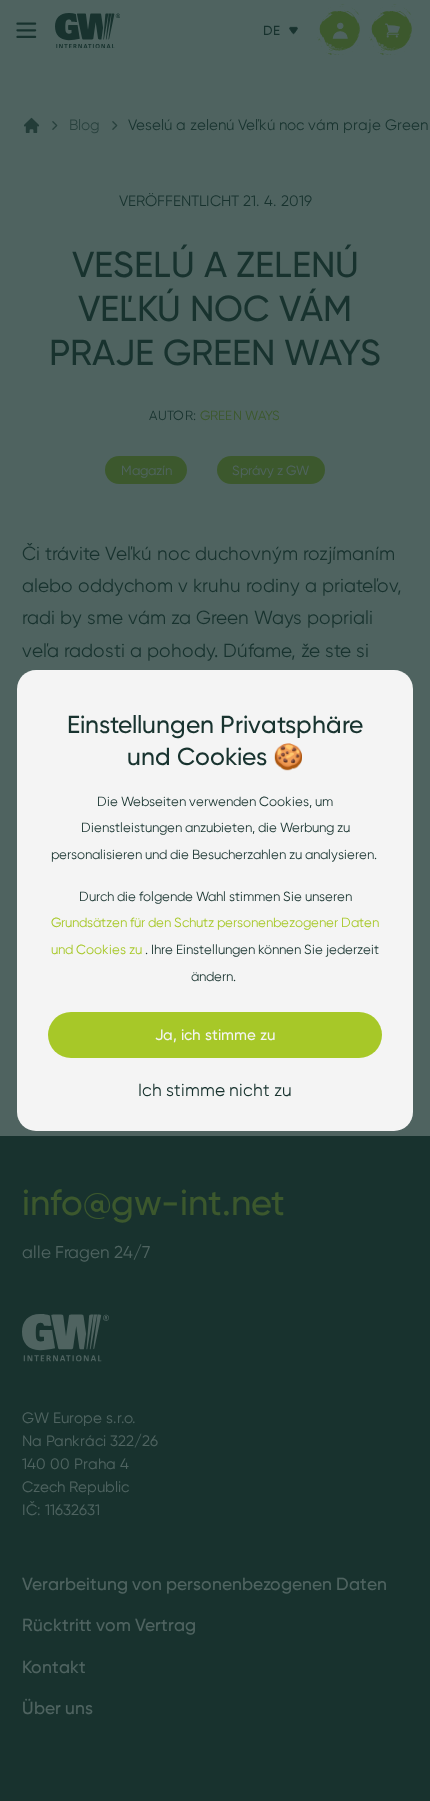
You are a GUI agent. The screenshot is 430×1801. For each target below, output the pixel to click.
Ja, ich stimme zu (215, 1034)
